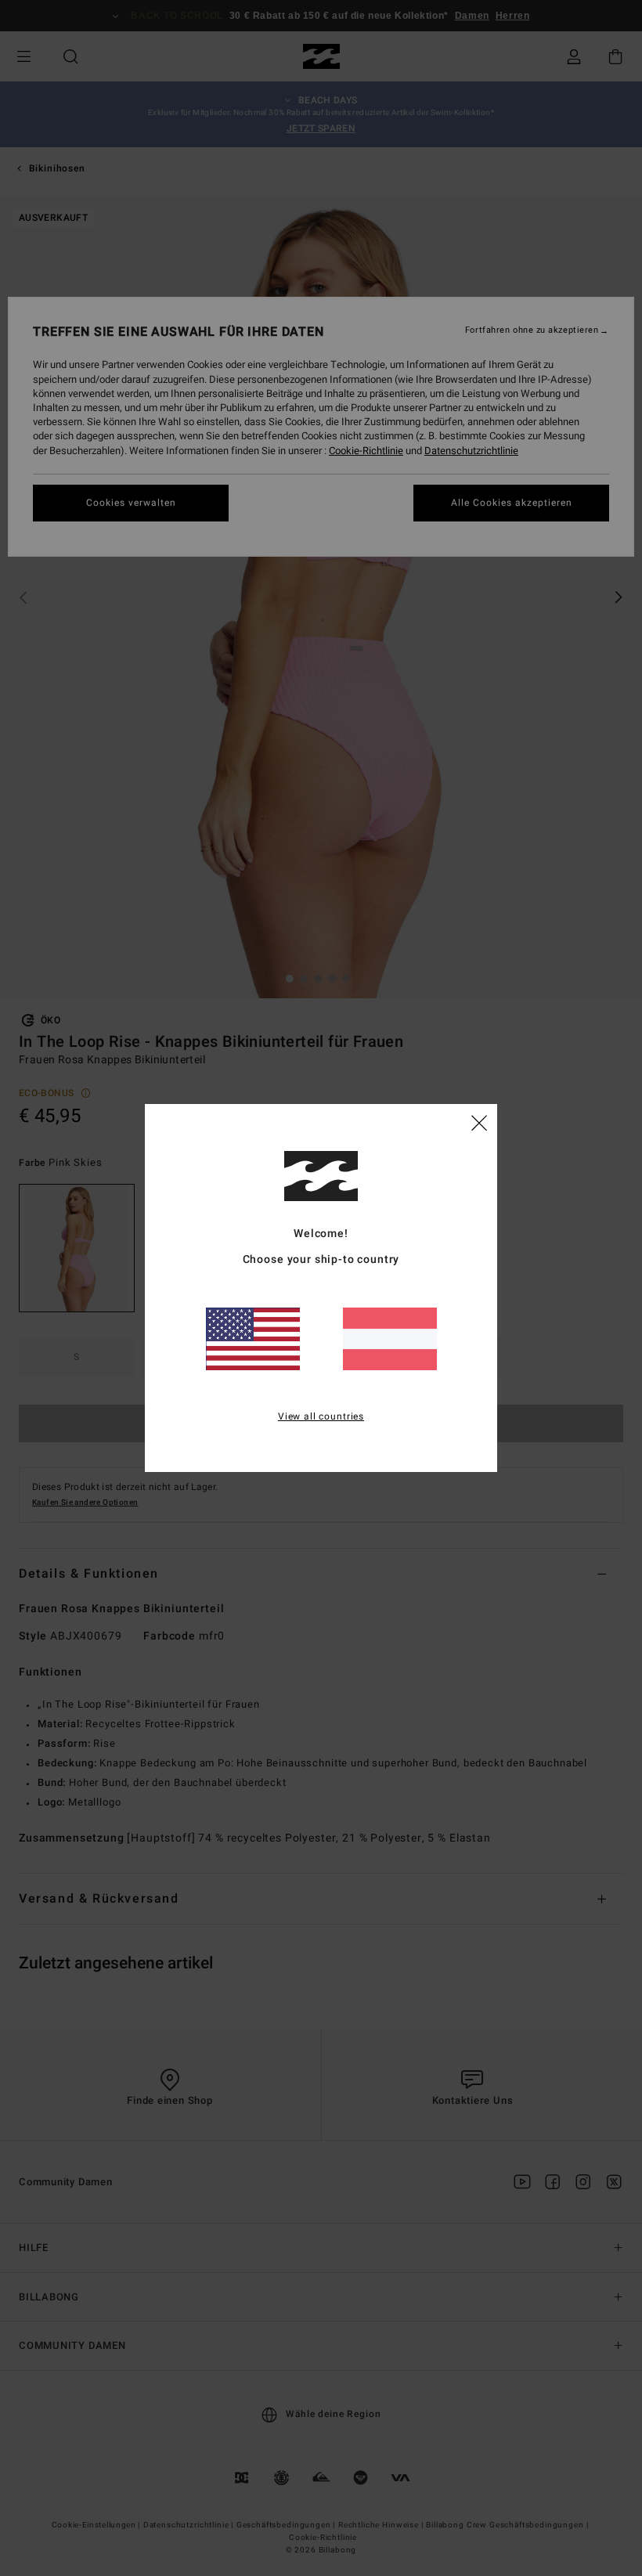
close (479, 1122)
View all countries (321, 1416)
